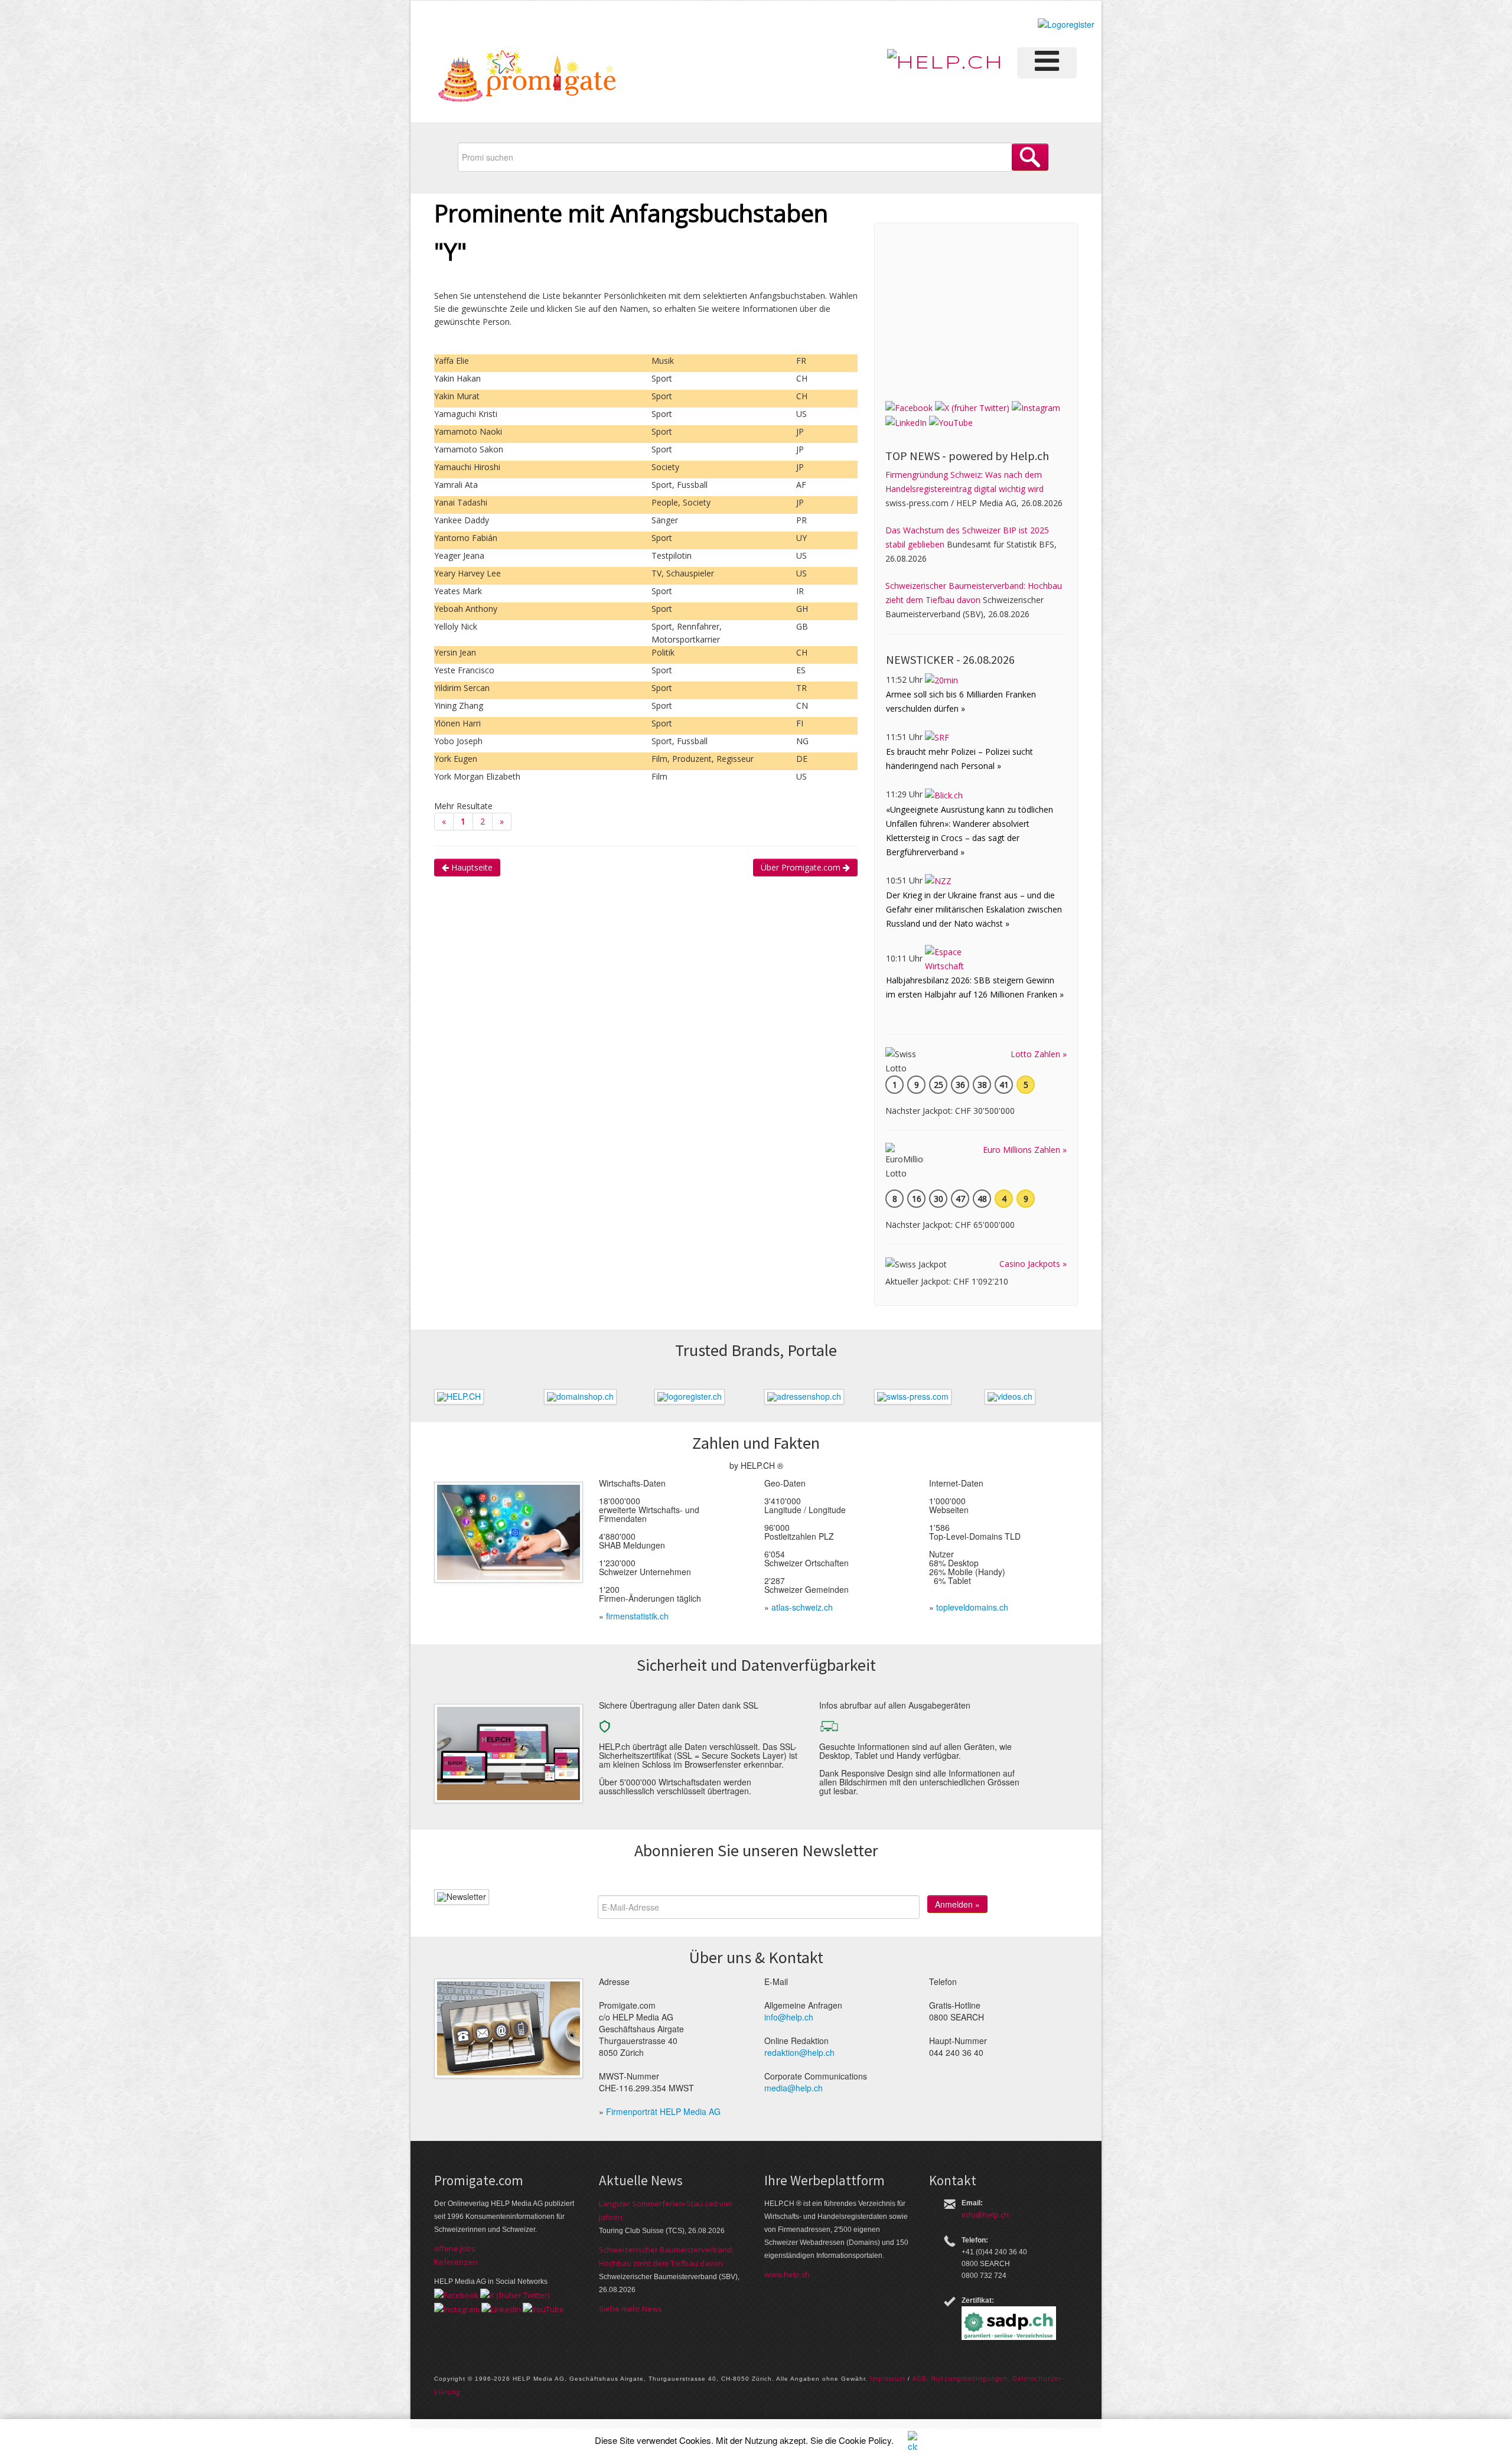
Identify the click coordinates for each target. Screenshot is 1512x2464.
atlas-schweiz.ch (802, 1607)
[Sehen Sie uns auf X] (972, 407)
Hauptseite (471, 867)
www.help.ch (787, 2274)
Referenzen (456, 2262)
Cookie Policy (865, 2440)
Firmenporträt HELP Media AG (663, 2111)
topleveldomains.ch (972, 1607)
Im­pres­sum (888, 2378)
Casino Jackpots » (1033, 1264)
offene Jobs (455, 2248)
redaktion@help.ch (799, 2052)
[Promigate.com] (527, 78)
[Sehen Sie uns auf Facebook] (909, 407)
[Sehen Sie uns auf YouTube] (951, 422)
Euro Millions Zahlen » (1025, 1150)
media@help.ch (794, 2088)
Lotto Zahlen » (1039, 1054)
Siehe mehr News (630, 2309)
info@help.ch (789, 2017)
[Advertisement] (974, 308)
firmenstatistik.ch (637, 1616)
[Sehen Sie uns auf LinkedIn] (906, 422)
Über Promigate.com (802, 867)
